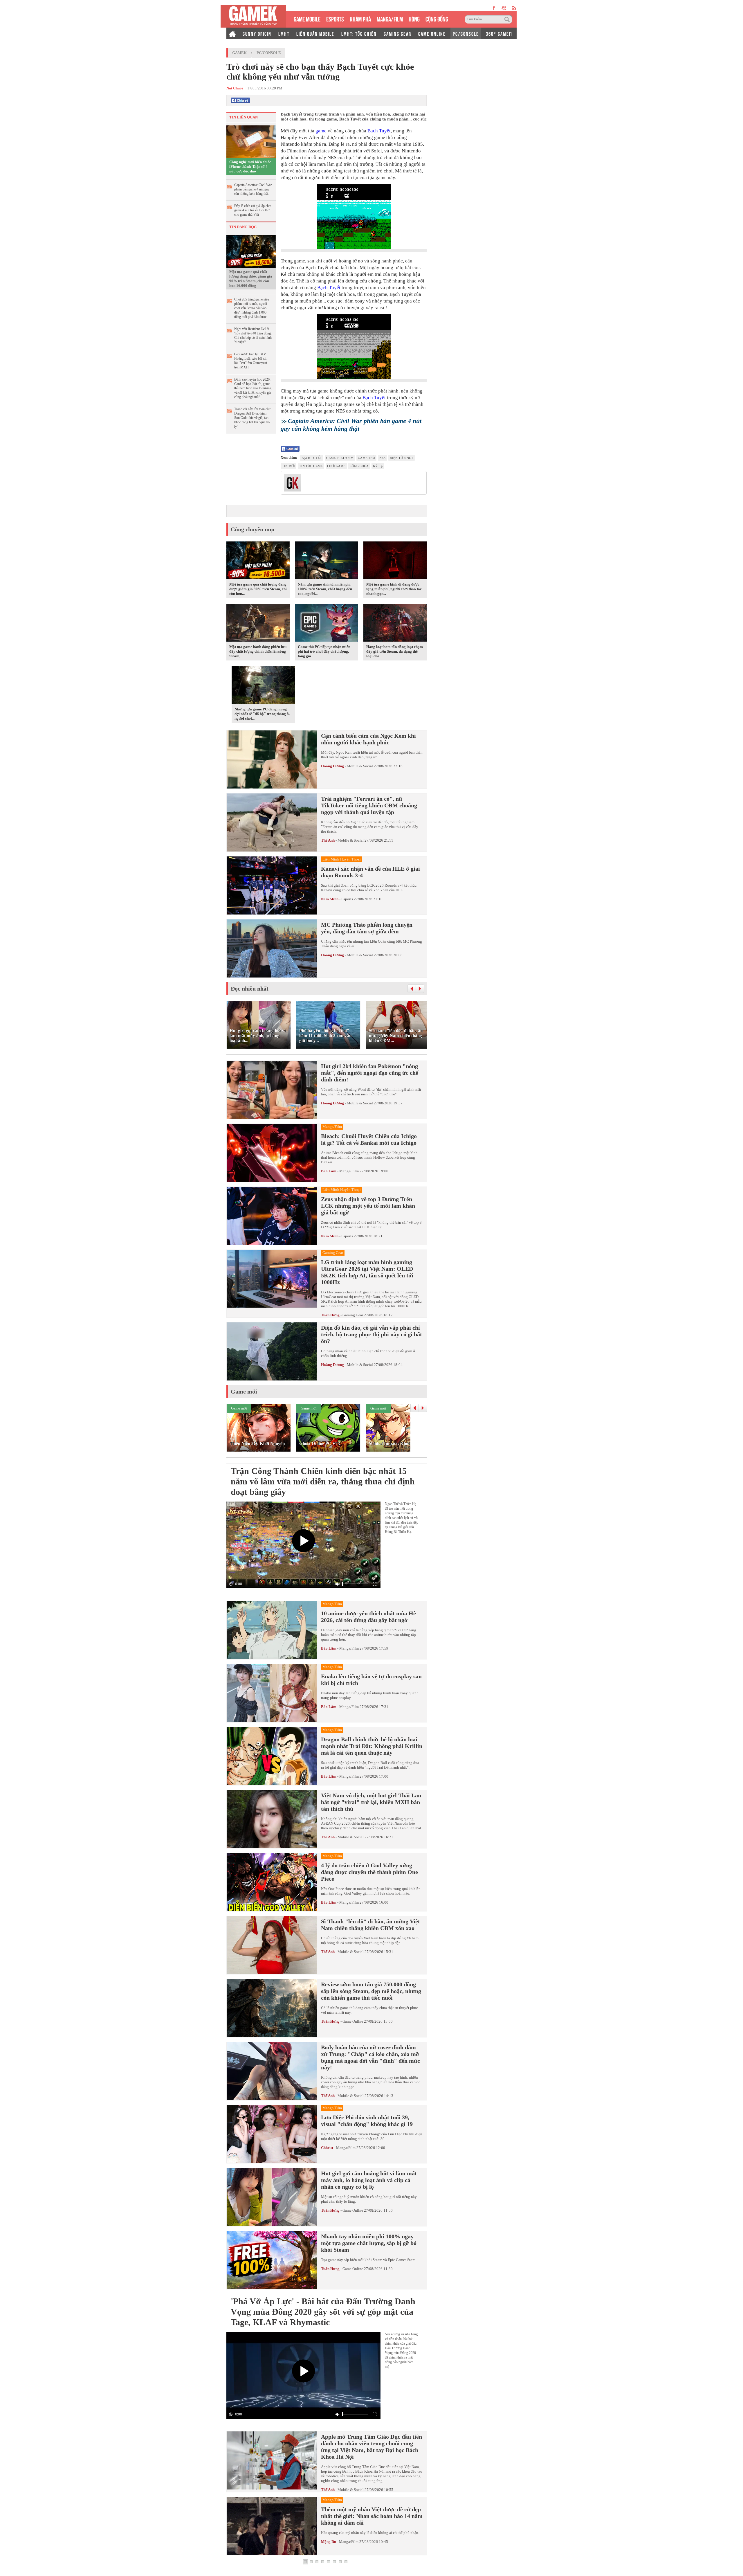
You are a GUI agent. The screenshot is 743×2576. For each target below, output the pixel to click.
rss (514, 8)
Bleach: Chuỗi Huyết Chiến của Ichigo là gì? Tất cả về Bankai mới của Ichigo (369, 1139)
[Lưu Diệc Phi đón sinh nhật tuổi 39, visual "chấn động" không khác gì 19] (272, 2134)
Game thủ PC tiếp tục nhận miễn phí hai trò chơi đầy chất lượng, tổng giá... (324, 651)
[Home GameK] (232, 33)
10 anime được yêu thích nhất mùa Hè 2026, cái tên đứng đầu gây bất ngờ (368, 1617)
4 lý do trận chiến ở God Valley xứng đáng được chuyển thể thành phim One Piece (369, 1872)
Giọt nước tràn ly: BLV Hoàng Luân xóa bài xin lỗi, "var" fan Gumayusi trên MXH (251, 361)
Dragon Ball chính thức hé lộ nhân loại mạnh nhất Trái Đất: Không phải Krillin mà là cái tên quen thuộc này (372, 1746)
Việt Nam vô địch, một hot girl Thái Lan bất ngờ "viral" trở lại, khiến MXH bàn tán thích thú (371, 1802)
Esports (347, 899)
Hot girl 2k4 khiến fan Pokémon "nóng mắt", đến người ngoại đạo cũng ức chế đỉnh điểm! (370, 1073)
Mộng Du (329, 2542)
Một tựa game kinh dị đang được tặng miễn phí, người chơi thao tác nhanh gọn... (394, 589)
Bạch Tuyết (379, 131)
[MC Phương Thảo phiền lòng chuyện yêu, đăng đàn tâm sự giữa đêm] (272, 948)
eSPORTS (335, 18)
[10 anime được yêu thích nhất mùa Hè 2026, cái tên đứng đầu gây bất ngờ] (272, 1630)
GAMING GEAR (397, 33)
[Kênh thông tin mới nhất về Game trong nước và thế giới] (253, 16)
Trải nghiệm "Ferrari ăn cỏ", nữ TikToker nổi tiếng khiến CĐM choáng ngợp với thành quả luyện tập (369, 805)
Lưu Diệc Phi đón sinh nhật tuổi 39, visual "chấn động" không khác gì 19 (367, 2121)
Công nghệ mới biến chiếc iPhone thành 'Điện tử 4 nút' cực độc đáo (250, 166)
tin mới (288, 466)
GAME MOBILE (307, 18)
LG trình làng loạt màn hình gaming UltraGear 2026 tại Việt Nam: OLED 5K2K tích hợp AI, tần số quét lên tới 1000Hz (367, 1272)
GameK (239, 53)
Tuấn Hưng (330, 1315)
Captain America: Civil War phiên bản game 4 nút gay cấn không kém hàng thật (253, 189)
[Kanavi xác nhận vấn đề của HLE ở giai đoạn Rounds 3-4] (272, 885)
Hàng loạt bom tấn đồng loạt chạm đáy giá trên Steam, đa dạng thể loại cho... (395, 651)
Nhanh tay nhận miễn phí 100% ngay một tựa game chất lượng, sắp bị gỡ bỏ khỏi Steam (369, 2243)
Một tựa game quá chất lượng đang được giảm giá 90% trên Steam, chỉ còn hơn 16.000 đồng (251, 279)
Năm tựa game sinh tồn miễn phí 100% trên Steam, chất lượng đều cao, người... (325, 589)
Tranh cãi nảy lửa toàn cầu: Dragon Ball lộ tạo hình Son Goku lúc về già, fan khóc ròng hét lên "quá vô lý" (253, 418)
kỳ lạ (378, 466)
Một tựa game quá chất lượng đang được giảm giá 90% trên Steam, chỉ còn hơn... (258, 589)
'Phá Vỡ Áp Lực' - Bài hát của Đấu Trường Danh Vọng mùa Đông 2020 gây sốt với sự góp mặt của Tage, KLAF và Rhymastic (323, 2312)
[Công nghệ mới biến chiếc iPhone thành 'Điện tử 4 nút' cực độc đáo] (251, 141)
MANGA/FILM (390, 18)
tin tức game (311, 466)
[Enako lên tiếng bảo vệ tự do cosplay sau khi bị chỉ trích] (272, 1693)
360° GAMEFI (499, 33)
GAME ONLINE (432, 33)
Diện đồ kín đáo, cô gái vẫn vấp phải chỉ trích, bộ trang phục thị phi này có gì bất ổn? (371, 1334)
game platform (340, 458)
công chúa (359, 466)
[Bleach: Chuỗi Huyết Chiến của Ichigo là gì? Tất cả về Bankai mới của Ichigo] (272, 1153)
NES (382, 458)
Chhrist (327, 2148)
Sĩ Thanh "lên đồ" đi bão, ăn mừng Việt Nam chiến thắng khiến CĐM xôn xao (370, 1925)
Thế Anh (328, 840)
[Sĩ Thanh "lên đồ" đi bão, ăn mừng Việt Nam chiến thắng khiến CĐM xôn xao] (272, 1945)
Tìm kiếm (508, 19)
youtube (504, 8)
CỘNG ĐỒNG (437, 18)
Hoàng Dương (332, 766)
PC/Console (269, 53)
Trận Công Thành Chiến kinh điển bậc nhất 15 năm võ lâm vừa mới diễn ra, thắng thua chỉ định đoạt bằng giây (323, 1481)
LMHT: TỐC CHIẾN (359, 33)
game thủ (366, 458)
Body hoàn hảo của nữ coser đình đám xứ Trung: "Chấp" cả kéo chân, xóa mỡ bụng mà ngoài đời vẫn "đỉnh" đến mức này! (370, 2057)
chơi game (336, 466)
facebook (494, 8)
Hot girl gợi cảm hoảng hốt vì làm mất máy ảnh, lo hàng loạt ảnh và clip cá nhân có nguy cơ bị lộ (369, 2180)
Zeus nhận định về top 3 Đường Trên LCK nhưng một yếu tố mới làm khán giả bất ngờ (368, 1206)
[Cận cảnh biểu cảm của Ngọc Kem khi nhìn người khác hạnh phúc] (272, 759)
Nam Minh (330, 899)
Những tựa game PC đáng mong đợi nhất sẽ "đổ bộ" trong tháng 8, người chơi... (262, 714)
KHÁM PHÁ (360, 18)
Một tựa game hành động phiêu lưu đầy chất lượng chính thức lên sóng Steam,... (258, 651)
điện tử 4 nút (402, 458)
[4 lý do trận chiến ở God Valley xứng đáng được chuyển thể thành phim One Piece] (272, 1882)
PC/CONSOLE (466, 33)
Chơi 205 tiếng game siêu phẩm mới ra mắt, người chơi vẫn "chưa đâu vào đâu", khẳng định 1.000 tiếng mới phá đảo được (252, 308)
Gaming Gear (353, 1315)
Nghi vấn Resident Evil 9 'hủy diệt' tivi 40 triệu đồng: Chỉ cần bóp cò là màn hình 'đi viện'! (253, 335)
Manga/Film (349, 1171)
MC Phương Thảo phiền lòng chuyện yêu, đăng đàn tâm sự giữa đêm (367, 928)
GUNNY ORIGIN (257, 33)
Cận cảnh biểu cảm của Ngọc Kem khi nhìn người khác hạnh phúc (368, 739)
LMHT (284, 33)
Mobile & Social (360, 766)
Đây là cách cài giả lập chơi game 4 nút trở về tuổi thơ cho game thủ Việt (253, 210)
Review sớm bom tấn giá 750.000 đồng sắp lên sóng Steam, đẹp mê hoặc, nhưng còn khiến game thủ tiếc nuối (371, 1991)
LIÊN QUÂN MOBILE (315, 33)
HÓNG (414, 18)
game (321, 131)
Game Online (353, 2021)
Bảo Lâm (329, 1171)
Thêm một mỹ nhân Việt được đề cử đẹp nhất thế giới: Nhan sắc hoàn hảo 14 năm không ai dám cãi (372, 2516)
